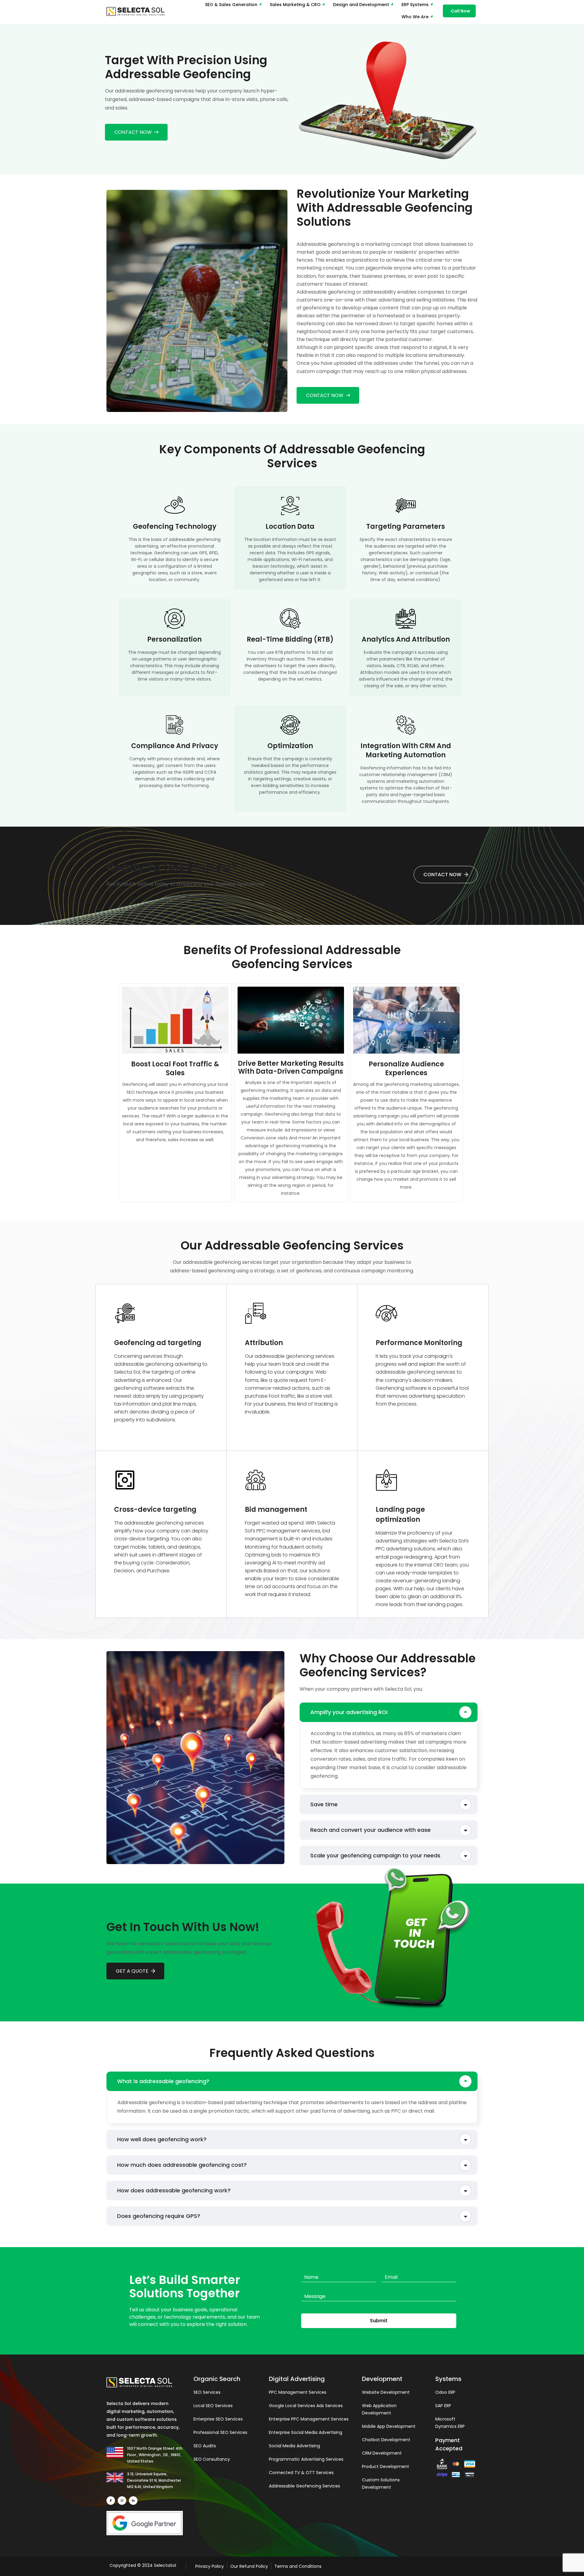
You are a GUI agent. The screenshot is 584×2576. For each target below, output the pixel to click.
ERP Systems (415, 5)
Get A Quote (132, 1971)
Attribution (264, 1343)
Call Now (461, 11)
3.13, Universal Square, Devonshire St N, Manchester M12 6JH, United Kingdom (154, 2480)
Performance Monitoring (419, 1343)
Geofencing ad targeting (158, 1343)
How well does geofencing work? (162, 2139)
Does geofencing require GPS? (159, 2216)
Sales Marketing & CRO (295, 5)
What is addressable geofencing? (163, 2081)
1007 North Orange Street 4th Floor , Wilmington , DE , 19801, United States (155, 2455)
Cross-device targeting (155, 1509)
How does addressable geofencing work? (174, 2190)
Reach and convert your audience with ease (370, 1830)
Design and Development (361, 5)
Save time (324, 1804)
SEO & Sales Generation (231, 5)
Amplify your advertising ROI (349, 1712)
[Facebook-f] (111, 2501)
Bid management (276, 1509)
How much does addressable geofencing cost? (182, 2165)
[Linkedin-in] (133, 2501)
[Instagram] (122, 2501)
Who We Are (415, 17)
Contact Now (133, 132)
